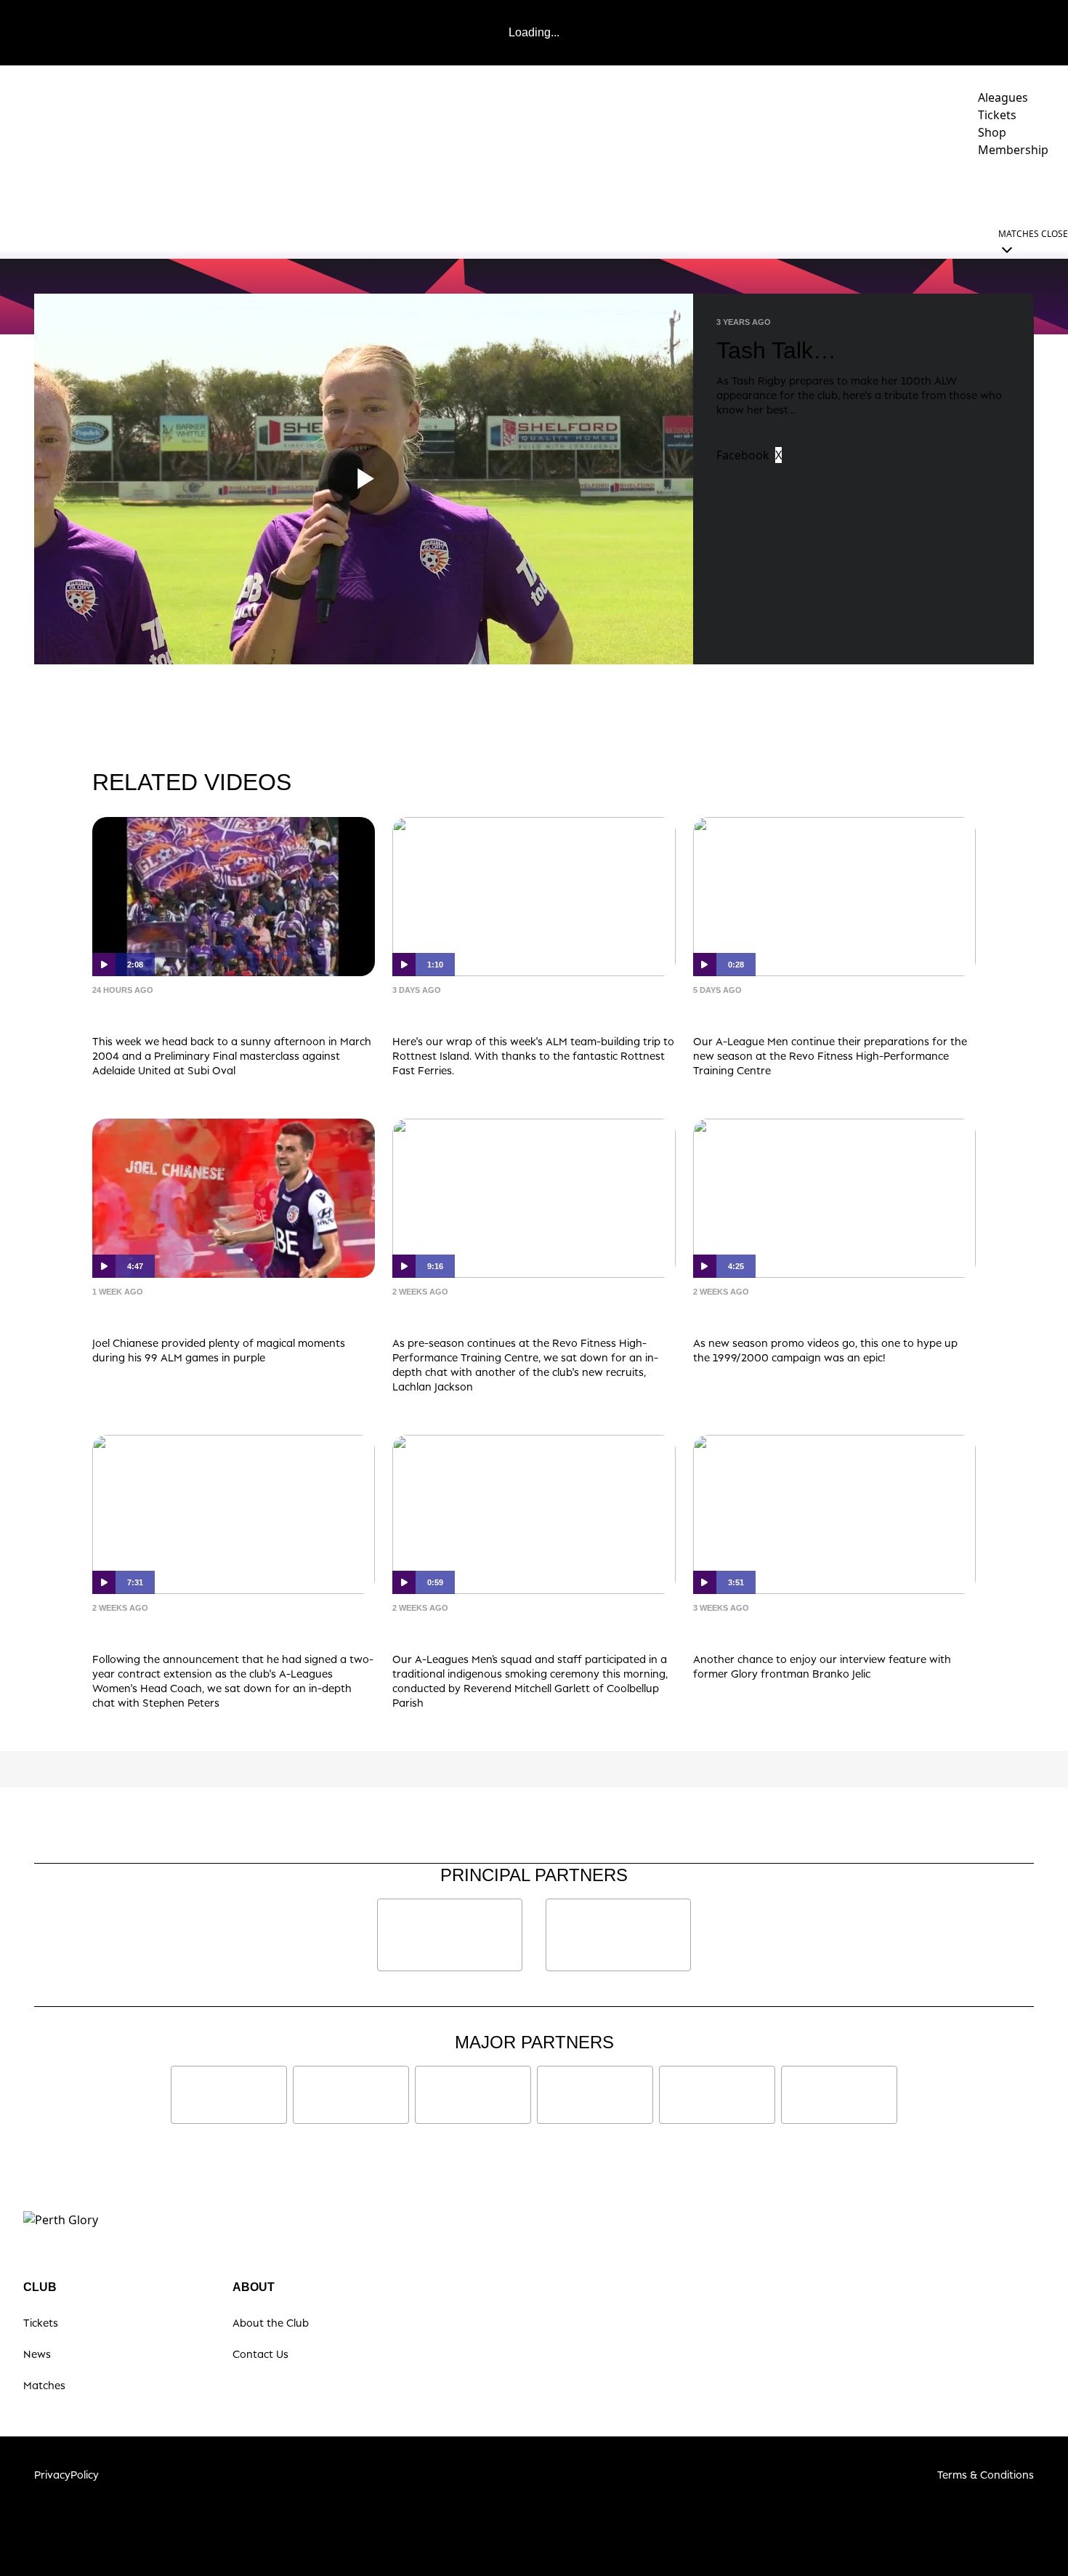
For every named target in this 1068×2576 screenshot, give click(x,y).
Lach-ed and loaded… (482, 1314)
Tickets (41, 2323)
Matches (44, 2385)
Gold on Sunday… (167, 1314)
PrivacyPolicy (66, 2475)
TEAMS (692, 190)
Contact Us (260, 2354)
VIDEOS (635, 190)
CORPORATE (960, 190)
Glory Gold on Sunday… (193, 1012)
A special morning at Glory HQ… (525, 1630)
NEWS (581, 190)
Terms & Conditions (986, 2475)
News (37, 2354)
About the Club (271, 2323)
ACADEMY (770, 190)
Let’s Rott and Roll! (471, 1012)
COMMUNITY (862, 190)
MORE (1028, 190)
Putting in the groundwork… (810, 1012)
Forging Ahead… (162, 1630)
